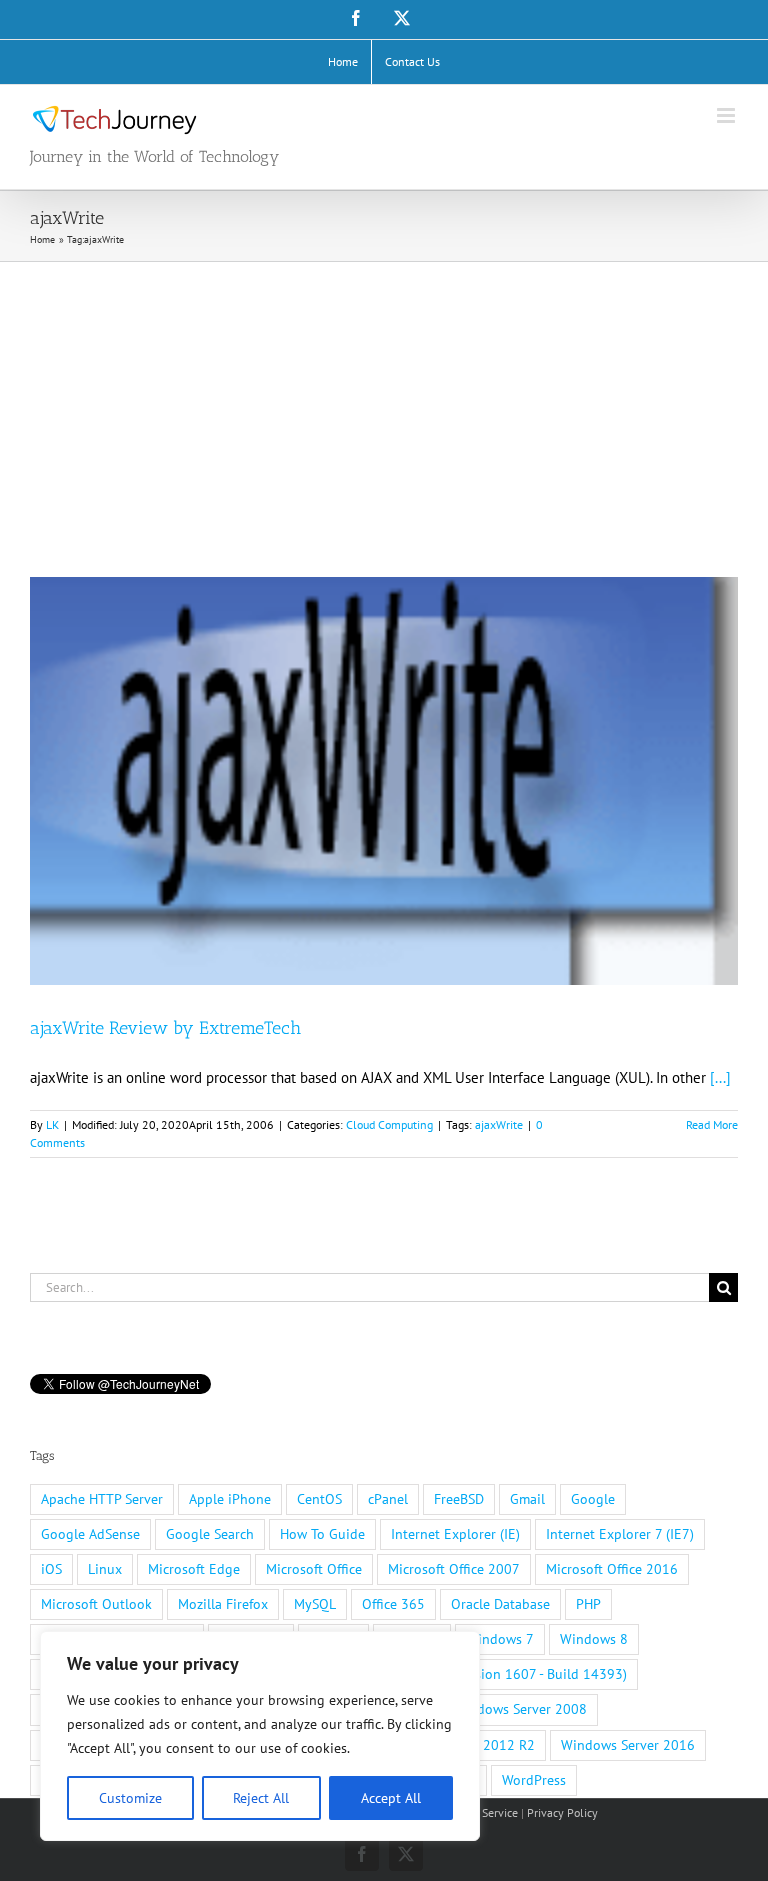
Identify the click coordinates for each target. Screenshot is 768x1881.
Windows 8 (594, 1639)
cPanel (388, 1499)
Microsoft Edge (194, 1569)
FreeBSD (459, 1499)
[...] (720, 1077)
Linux (105, 1569)
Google (593, 1499)
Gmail (527, 1499)
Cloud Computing (389, 1124)
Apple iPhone (230, 1499)
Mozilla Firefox (223, 1604)
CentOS (319, 1499)
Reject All (261, 1798)
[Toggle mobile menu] (727, 115)
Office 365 (393, 1604)
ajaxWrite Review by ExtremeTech (165, 1028)
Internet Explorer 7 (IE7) (620, 1534)
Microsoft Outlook (96, 1604)
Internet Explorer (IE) (455, 1534)
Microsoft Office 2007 (454, 1569)
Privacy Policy (562, 1812)
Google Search (210, 1534)
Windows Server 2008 (520, 1709)
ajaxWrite (499, 1124)
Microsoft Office (314, 1569)
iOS (51, 1569)
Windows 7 (500, 1639)
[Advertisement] (384, 412)
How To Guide (322, 1534)
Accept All (391, 1798)
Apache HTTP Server (102, 1499)
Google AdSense (90, 1534)
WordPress (534, 1780)
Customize (130, 1798)
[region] (260, 1736)
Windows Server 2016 (628, 1745)
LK (52, 1124)
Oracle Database (500, 1604)
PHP (588, 1604)
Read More (712, 1124)
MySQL (315, 1604)
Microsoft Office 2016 (612, 1569)
